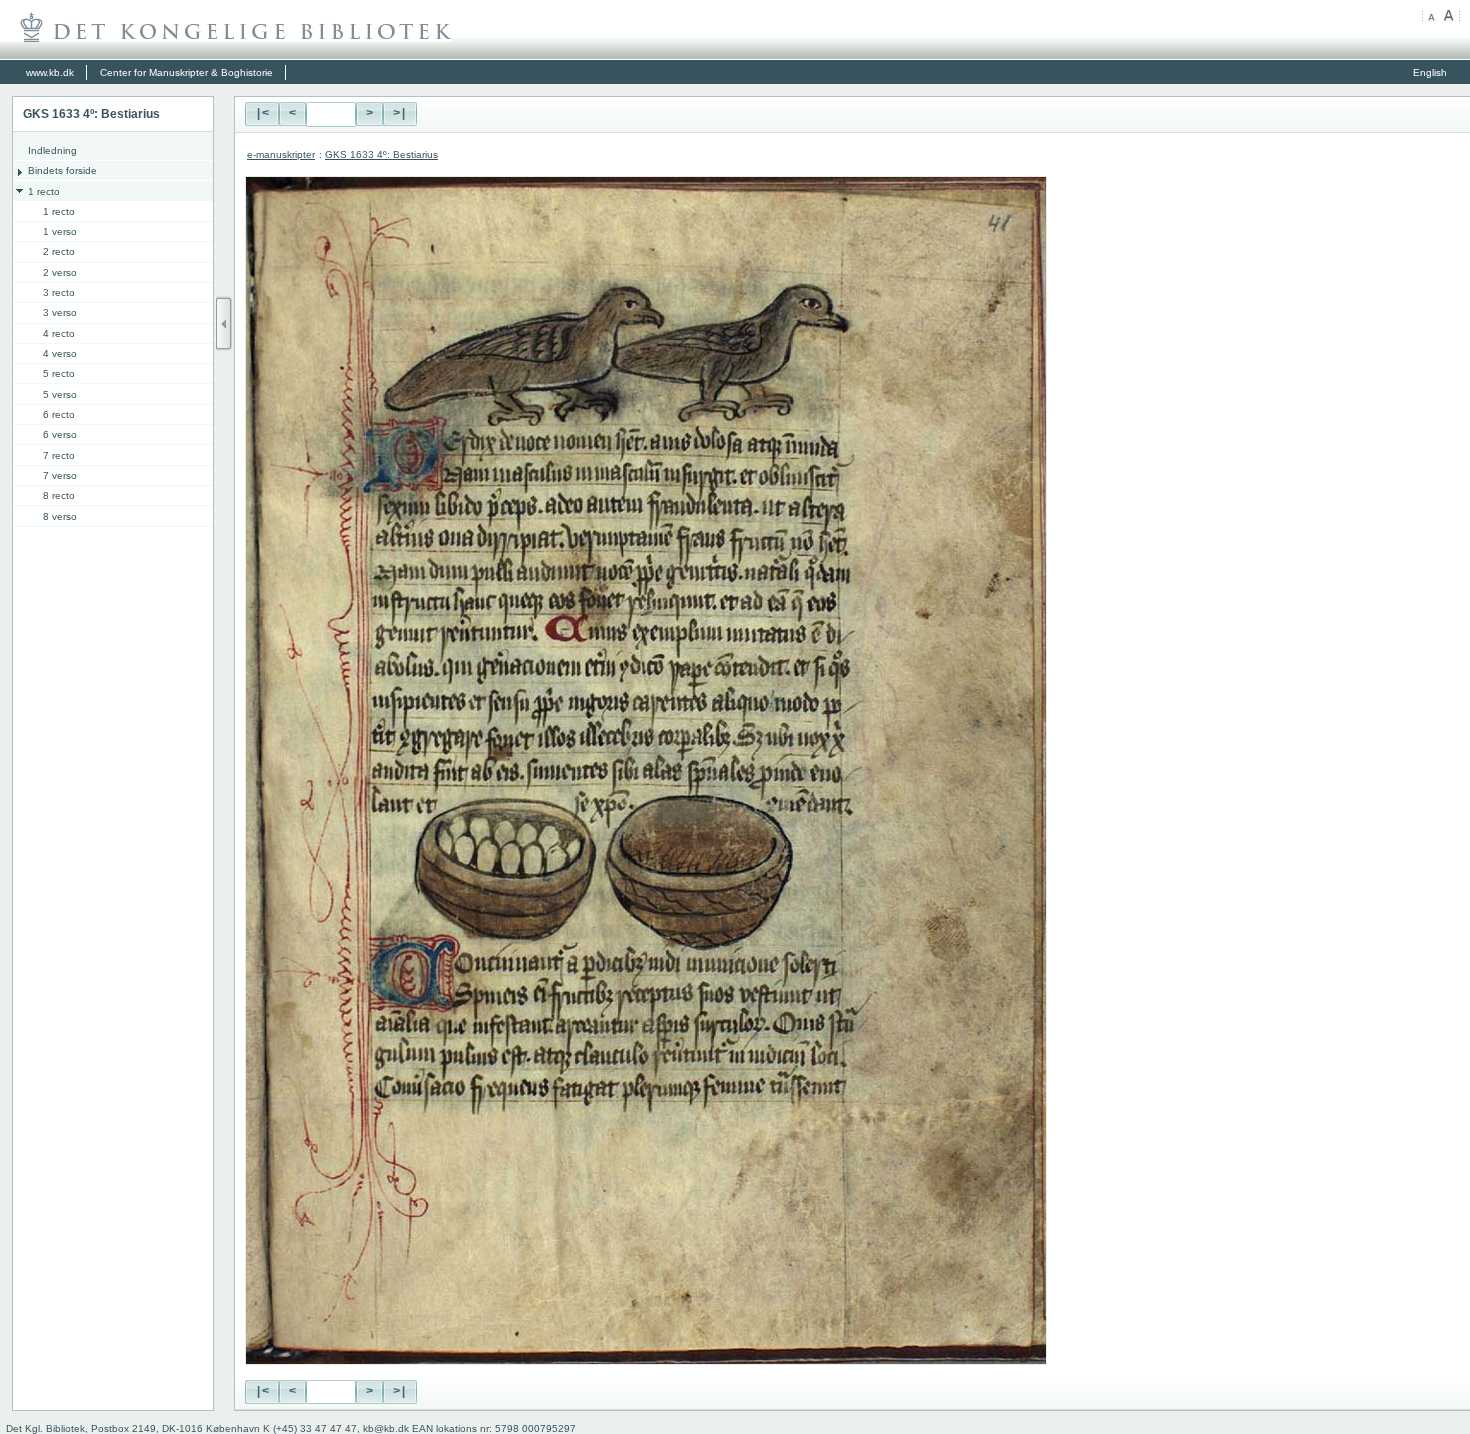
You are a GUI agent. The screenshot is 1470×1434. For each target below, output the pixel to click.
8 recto (59, 495)
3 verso (60, 312)
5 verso (60, 394)
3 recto (59, 292)
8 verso (60, 516)
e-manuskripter (281, 154)
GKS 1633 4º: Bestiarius (381, 154)
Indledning (52, 150)
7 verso (60, 475)
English (1430, 72)
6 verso (60, 434)
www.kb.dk (50, 72)
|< (262, 114)
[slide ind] (224, 323)
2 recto (59, 251)
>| (400, 114)
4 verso (60, 353)
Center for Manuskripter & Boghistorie (186, 72)
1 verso (60, 231)
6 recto (59, 414)
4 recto (59, 333)
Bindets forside (62, 170)
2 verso (60, 272)
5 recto (59, 373)
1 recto (44, 191)
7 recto (59, 455)
